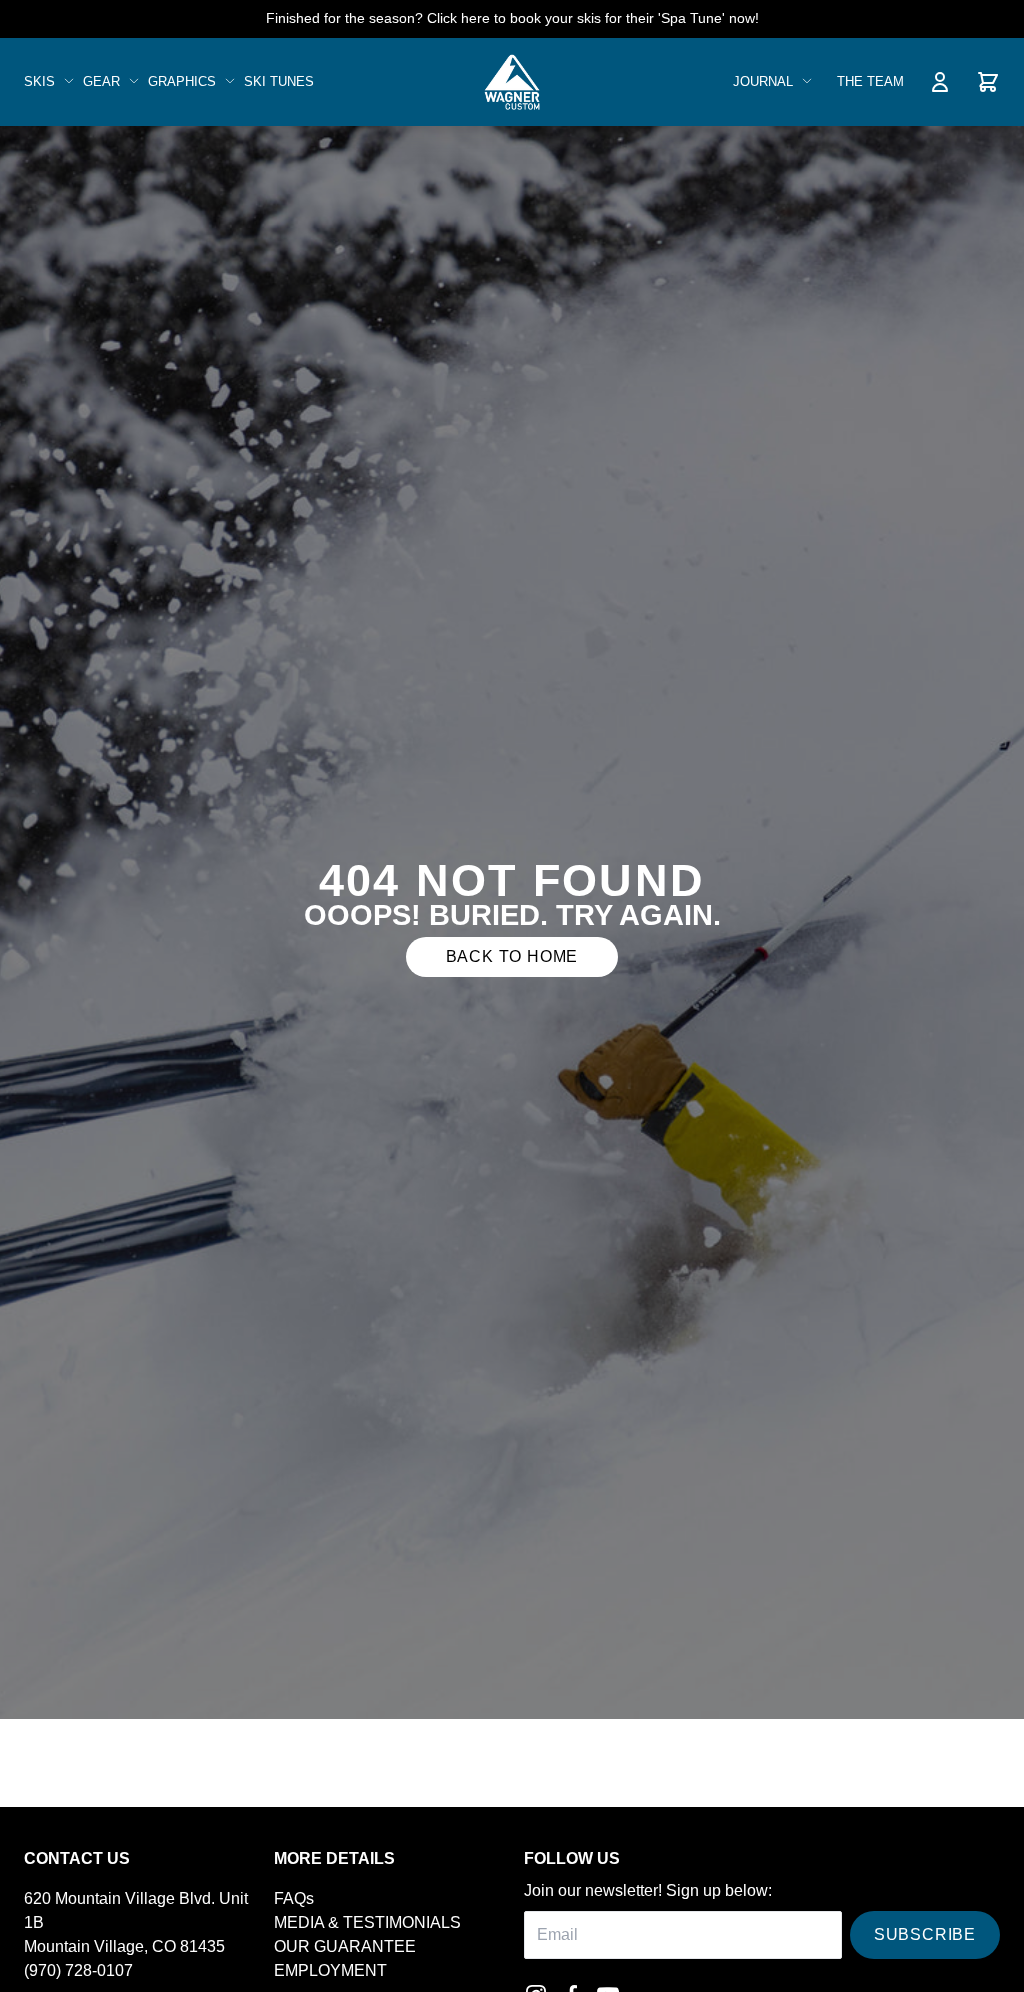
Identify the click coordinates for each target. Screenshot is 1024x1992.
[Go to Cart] (988, 82)
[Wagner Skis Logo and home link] (511, 82)
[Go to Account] (940, 82)
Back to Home (512, 956)
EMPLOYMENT (330, 1970)
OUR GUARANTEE (345, 1946)
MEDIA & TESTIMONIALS (367, 1922)
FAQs (294, 1898)
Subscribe (925, 1934)
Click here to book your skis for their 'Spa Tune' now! (593, 18)
